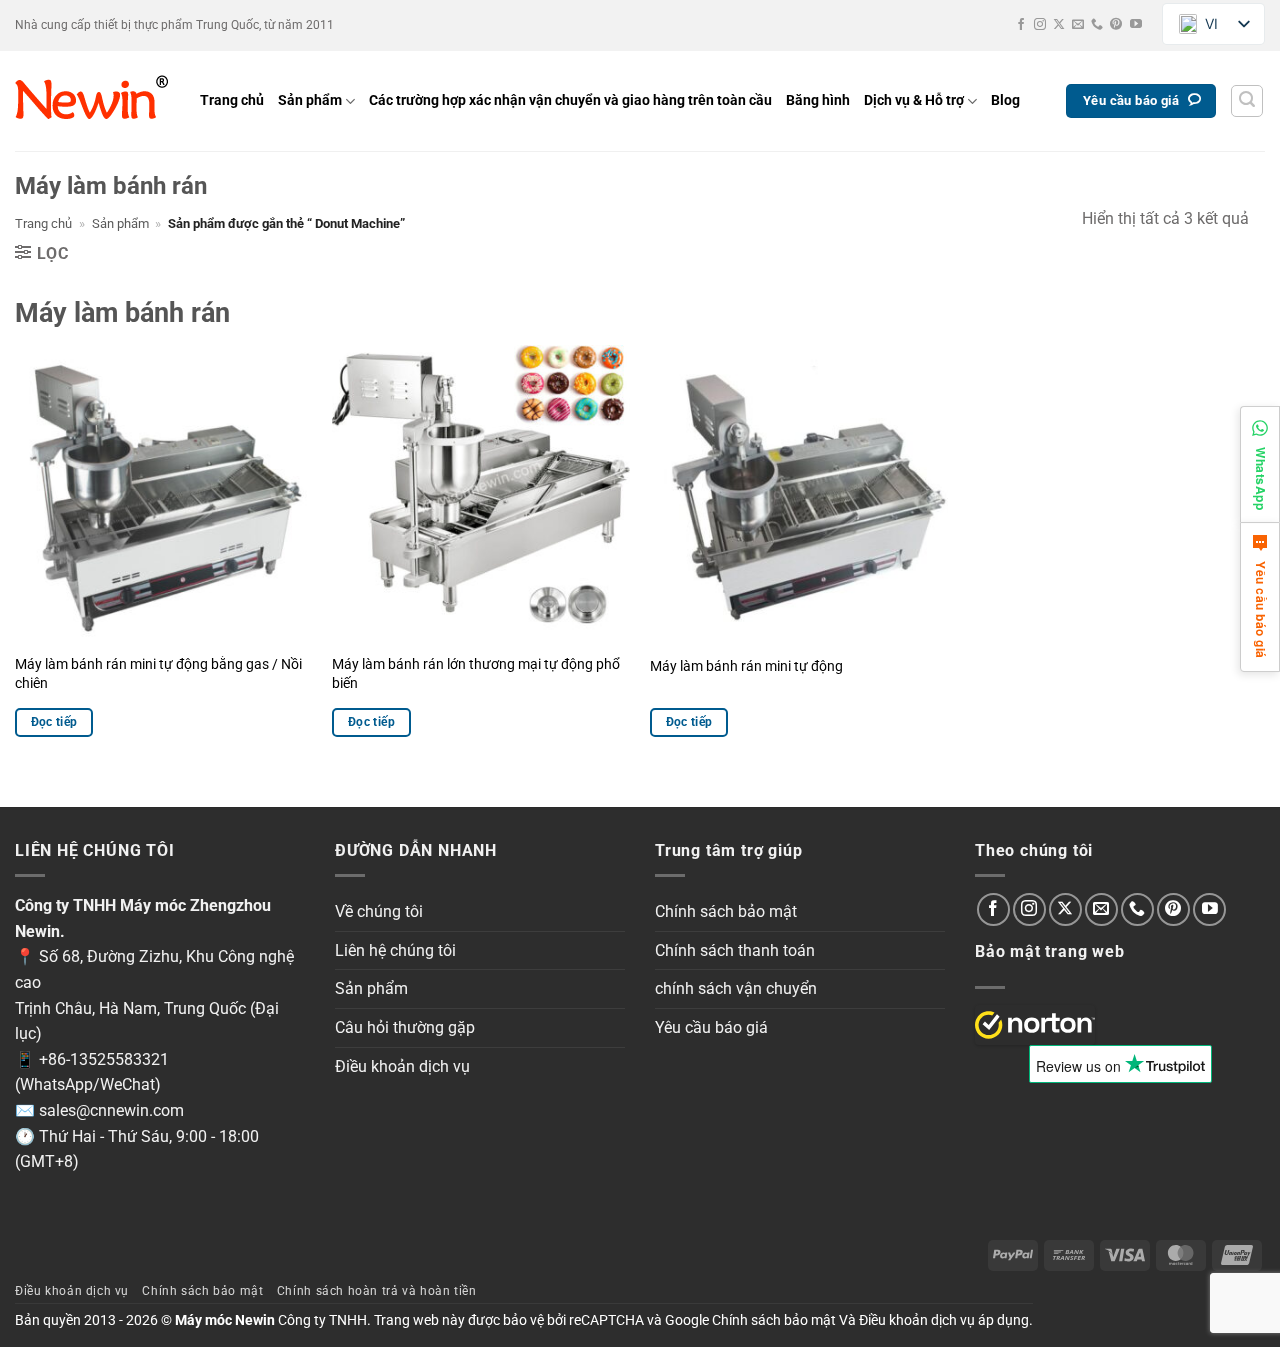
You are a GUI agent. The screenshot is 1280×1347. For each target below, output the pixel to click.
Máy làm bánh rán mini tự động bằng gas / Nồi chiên (158, 674)
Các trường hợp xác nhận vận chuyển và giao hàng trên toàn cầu (570, 100)
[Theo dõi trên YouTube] (1136, 25)
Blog (1005, 100)
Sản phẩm (310, 100)
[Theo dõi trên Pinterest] (1116, 25)
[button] (1247, 101)
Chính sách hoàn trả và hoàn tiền (377, 1291)
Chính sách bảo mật (726, 911)
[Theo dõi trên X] (1059, 25)
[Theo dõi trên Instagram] (1040, 25)
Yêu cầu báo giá (711, 1027)
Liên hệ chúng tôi (395, 950)
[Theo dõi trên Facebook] (1021, 25)
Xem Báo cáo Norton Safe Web (1035, 1025)
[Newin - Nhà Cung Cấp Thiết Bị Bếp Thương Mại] (92, 101)
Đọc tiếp (54, 722)
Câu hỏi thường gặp (405, 1027)
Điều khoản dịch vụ (402, 1066)
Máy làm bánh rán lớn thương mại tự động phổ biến (476, 674)
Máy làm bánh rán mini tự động (746, 666)
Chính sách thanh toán (735, 950)
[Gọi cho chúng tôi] (1097, 25)
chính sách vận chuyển (736, 988)
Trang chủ (232, 100)
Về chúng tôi (379, 911)
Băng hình (818, 100)
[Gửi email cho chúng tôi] (1078, 25)
